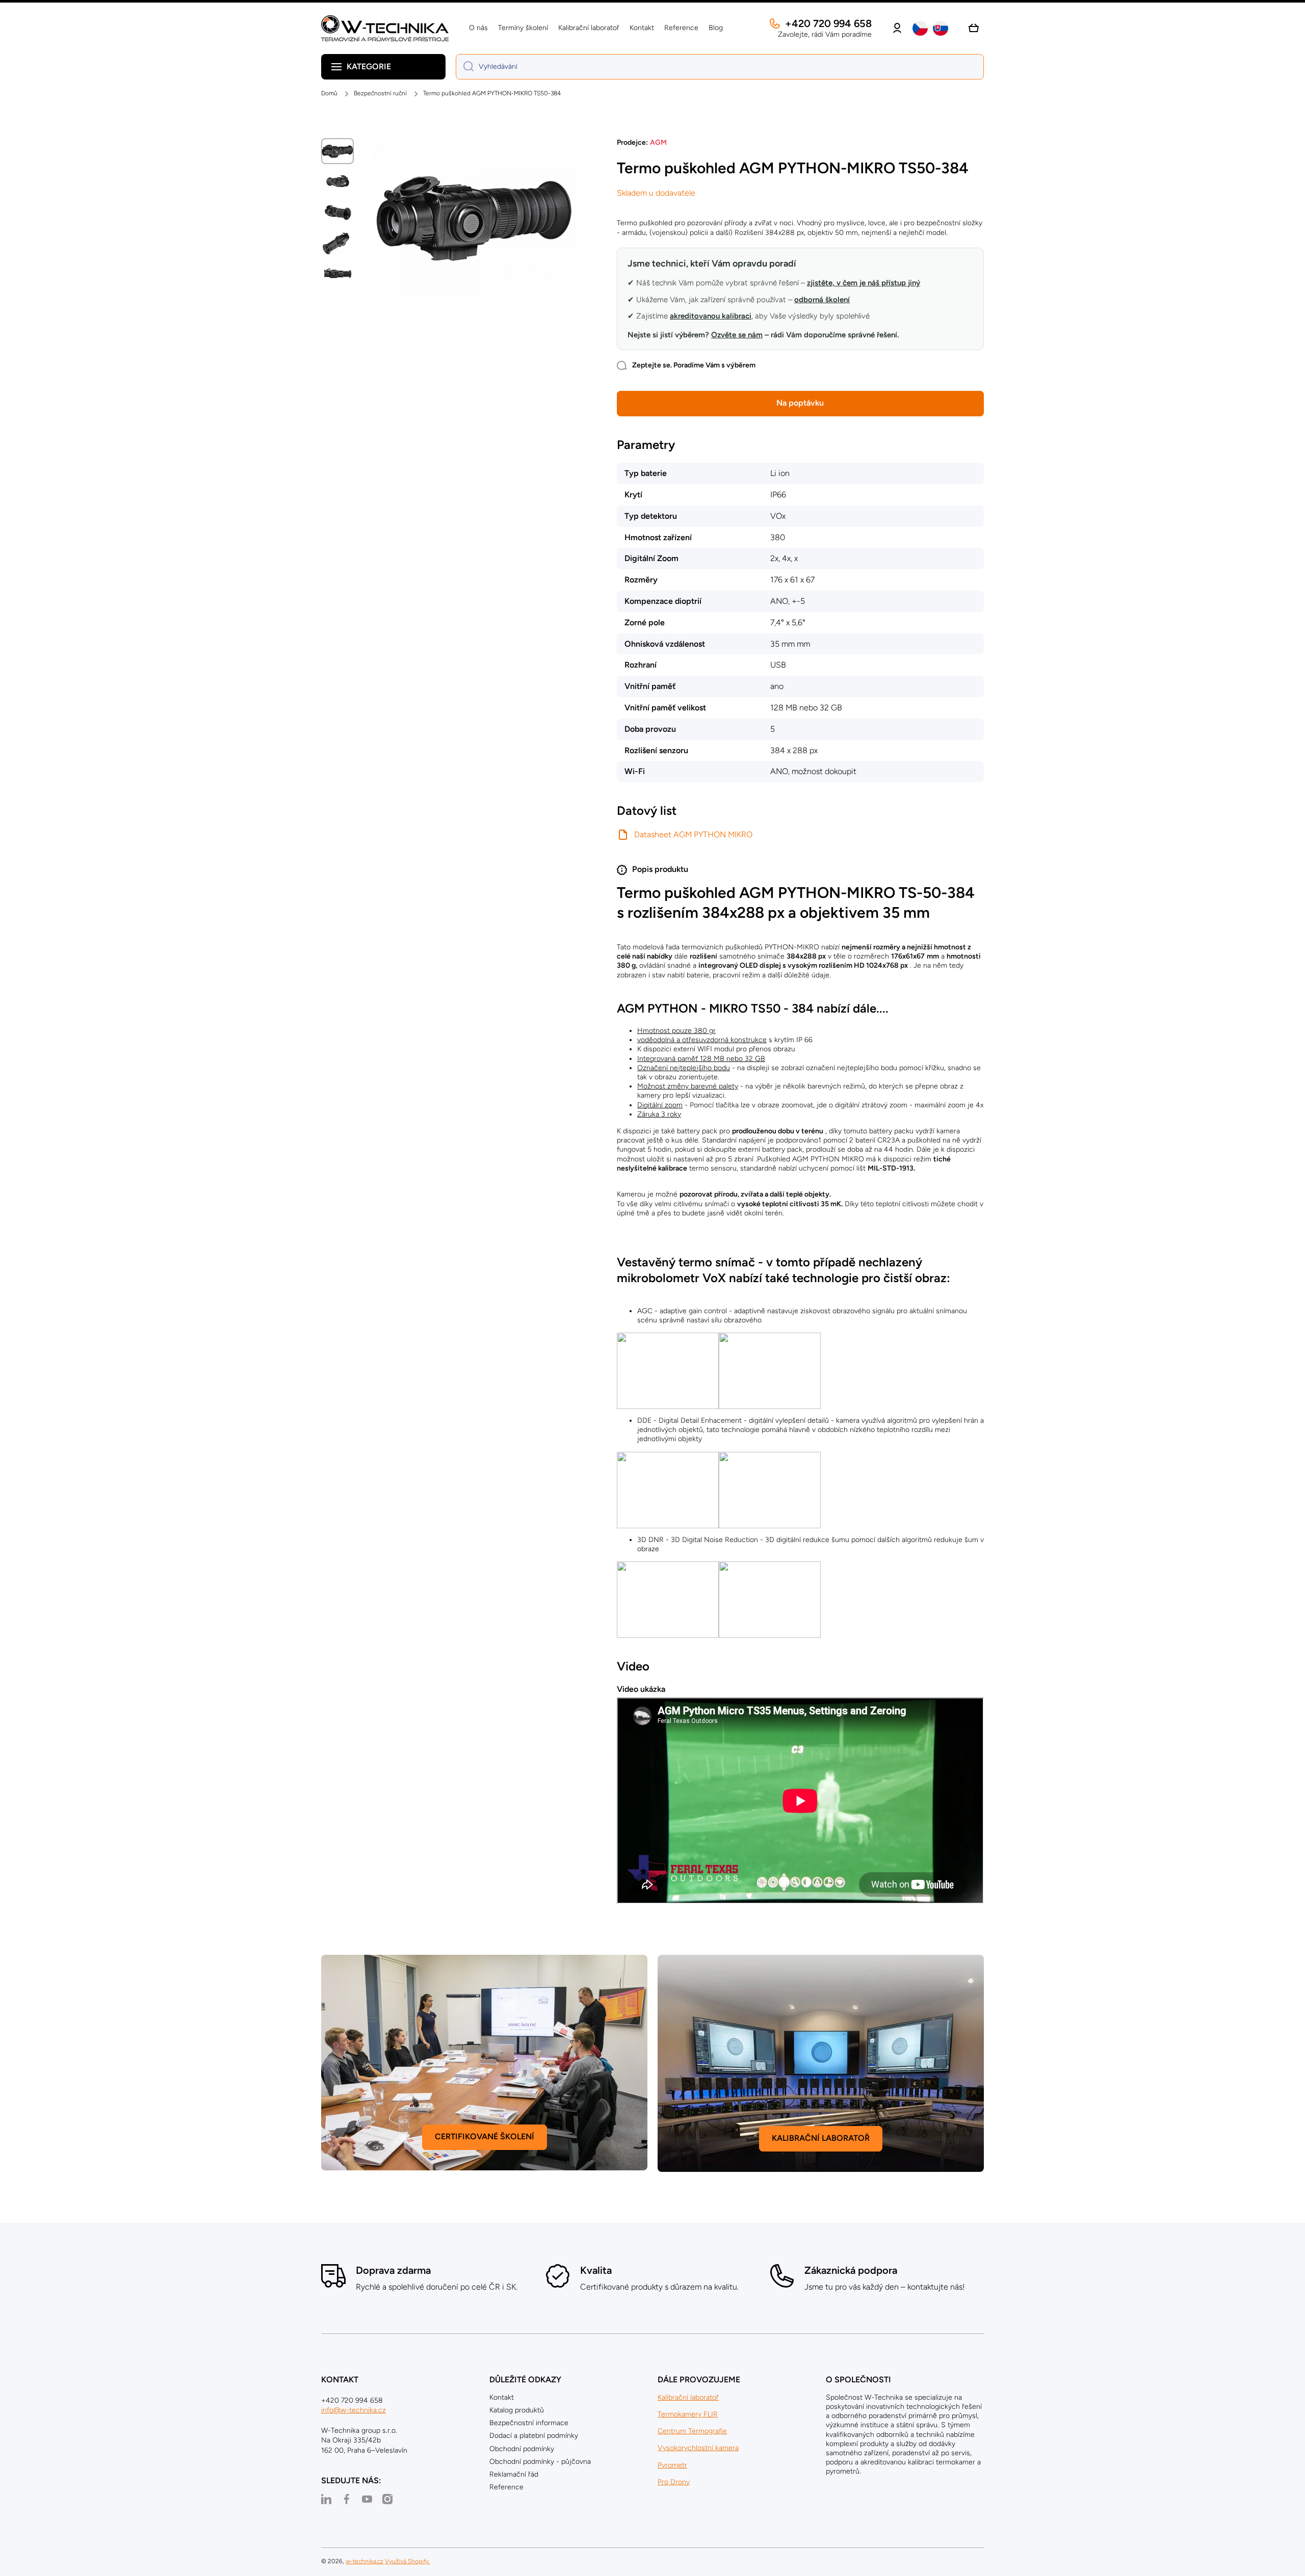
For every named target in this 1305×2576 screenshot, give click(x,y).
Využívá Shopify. (407, 2561)
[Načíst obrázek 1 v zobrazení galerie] (337, 151)
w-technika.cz (364, 2561)
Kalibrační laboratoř (688, 2397)
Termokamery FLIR (688, 2414)
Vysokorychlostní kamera (698, 2448)
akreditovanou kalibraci (711, 316)
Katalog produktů (517, 2410)
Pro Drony (674, 2482)
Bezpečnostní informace (529, 2423)
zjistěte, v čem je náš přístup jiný (864, 283)
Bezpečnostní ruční (380, 93)
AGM (658, 142)
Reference (506, 2487)
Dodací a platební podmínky (534, 2436)
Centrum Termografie (692, 2431)
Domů (329, 93)
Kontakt (502, 2397)
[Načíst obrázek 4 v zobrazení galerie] (337, 244)
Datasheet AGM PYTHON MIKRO (693, 834)
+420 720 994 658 (828, 23)
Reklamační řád (514, 2474)
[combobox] (720, 67)
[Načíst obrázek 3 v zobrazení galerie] (337, 213)
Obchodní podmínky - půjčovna (540, 2462)
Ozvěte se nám (737, 335)
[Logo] (385, 28)
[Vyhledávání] (465, 67)
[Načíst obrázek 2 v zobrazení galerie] (337, 182)
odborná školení (822, 300)
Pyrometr (672, 2465)
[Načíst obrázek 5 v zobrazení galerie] (337, 274)
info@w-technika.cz (354, 2410)
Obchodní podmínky (522, 2449)
